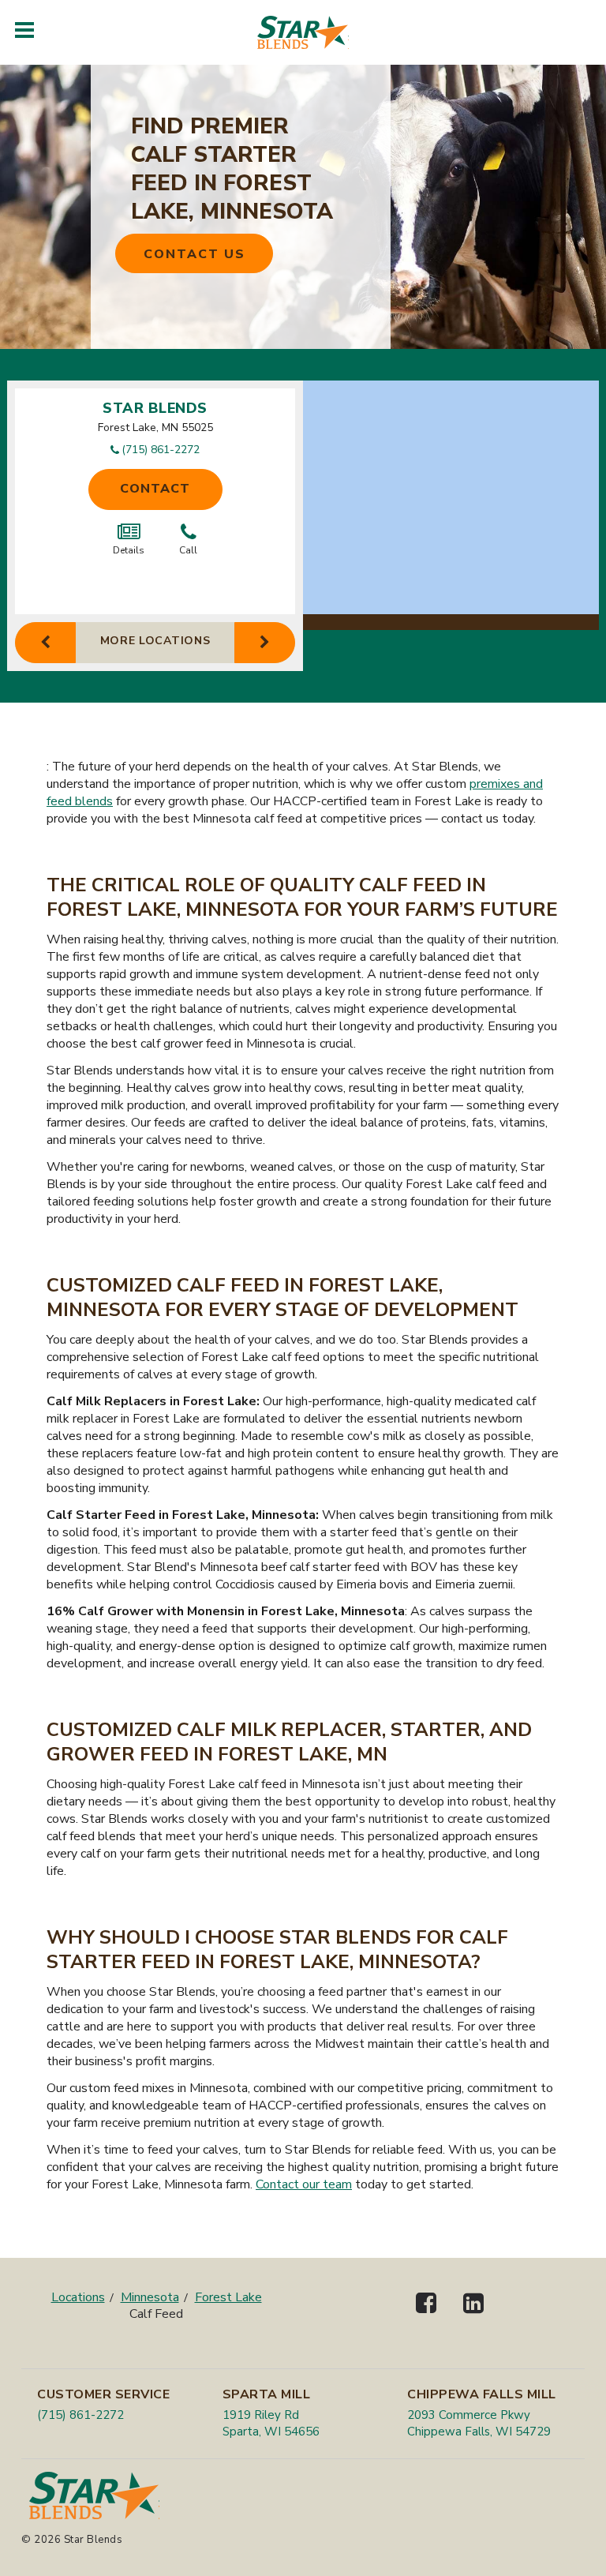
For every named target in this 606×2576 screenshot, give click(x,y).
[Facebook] (426, 2317)
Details (129, 550)
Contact (155, 489)
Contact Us (195, 254)
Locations (78, 2297)
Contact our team (304, 2184)
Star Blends (155, 408)
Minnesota (150, 2297)
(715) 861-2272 (161, 450)
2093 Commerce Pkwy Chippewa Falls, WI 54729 (479, 2423)
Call (188, 550)
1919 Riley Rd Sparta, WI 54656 (271, 2423)
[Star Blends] (303, 32)
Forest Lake (228, 2297)
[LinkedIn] (473, 2317)
